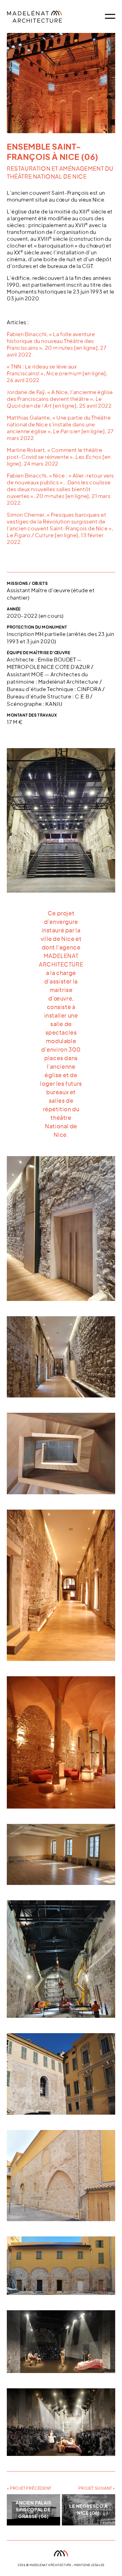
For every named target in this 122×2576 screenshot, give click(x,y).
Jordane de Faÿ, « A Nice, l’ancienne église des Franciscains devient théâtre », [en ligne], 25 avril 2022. (60, 399)
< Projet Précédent (29, 2489)
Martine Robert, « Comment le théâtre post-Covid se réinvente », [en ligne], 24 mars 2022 (59, 457)
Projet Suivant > (97, 2489)
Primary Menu (110, 16)
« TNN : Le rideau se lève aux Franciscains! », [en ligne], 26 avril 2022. (57, 374)
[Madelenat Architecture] (45, 16)
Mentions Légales (89, 2565)
